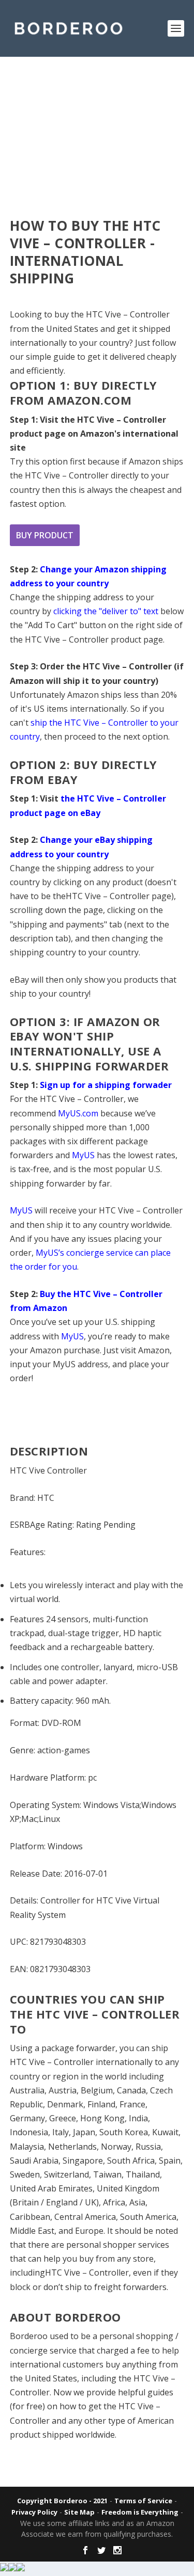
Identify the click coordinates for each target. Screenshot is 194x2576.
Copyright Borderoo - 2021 (62, 2501)
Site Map (79, 2512)
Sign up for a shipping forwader (106, 1085)
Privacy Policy (34, 2512)
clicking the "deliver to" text (106, 611)
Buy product (45, 535)
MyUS (83, 1155)
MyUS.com (78, 1113)
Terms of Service (143, 2501)
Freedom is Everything (140, 2512)
